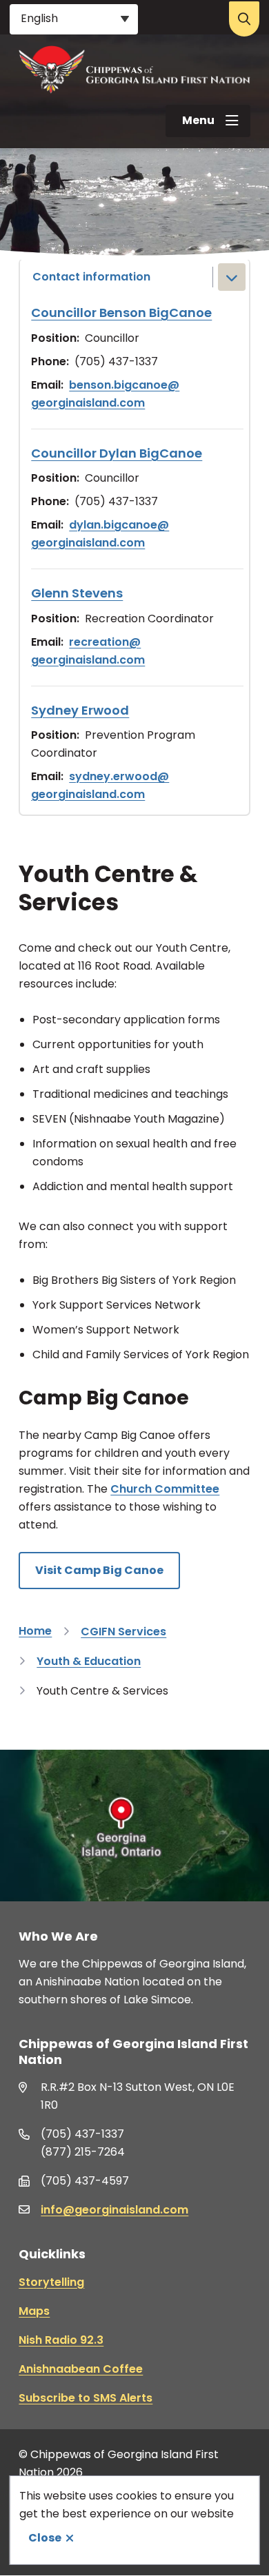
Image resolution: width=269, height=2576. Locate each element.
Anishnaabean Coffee (81, 2369)
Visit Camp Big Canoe (99, 1570)
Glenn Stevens (77, 593)
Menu (198, 120)
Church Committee (165, 1489)
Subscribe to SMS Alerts (86, 2398)
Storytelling (51, 2282)
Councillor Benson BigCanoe (121, 313)
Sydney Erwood (80, 710)
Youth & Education (89, 1661)
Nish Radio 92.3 (61, 2340)
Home (35, 1631)
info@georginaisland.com (114, 2210)
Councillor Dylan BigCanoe (117, 453)
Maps (34, 2311)
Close (45, 2538)
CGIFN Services (123, 1632)
